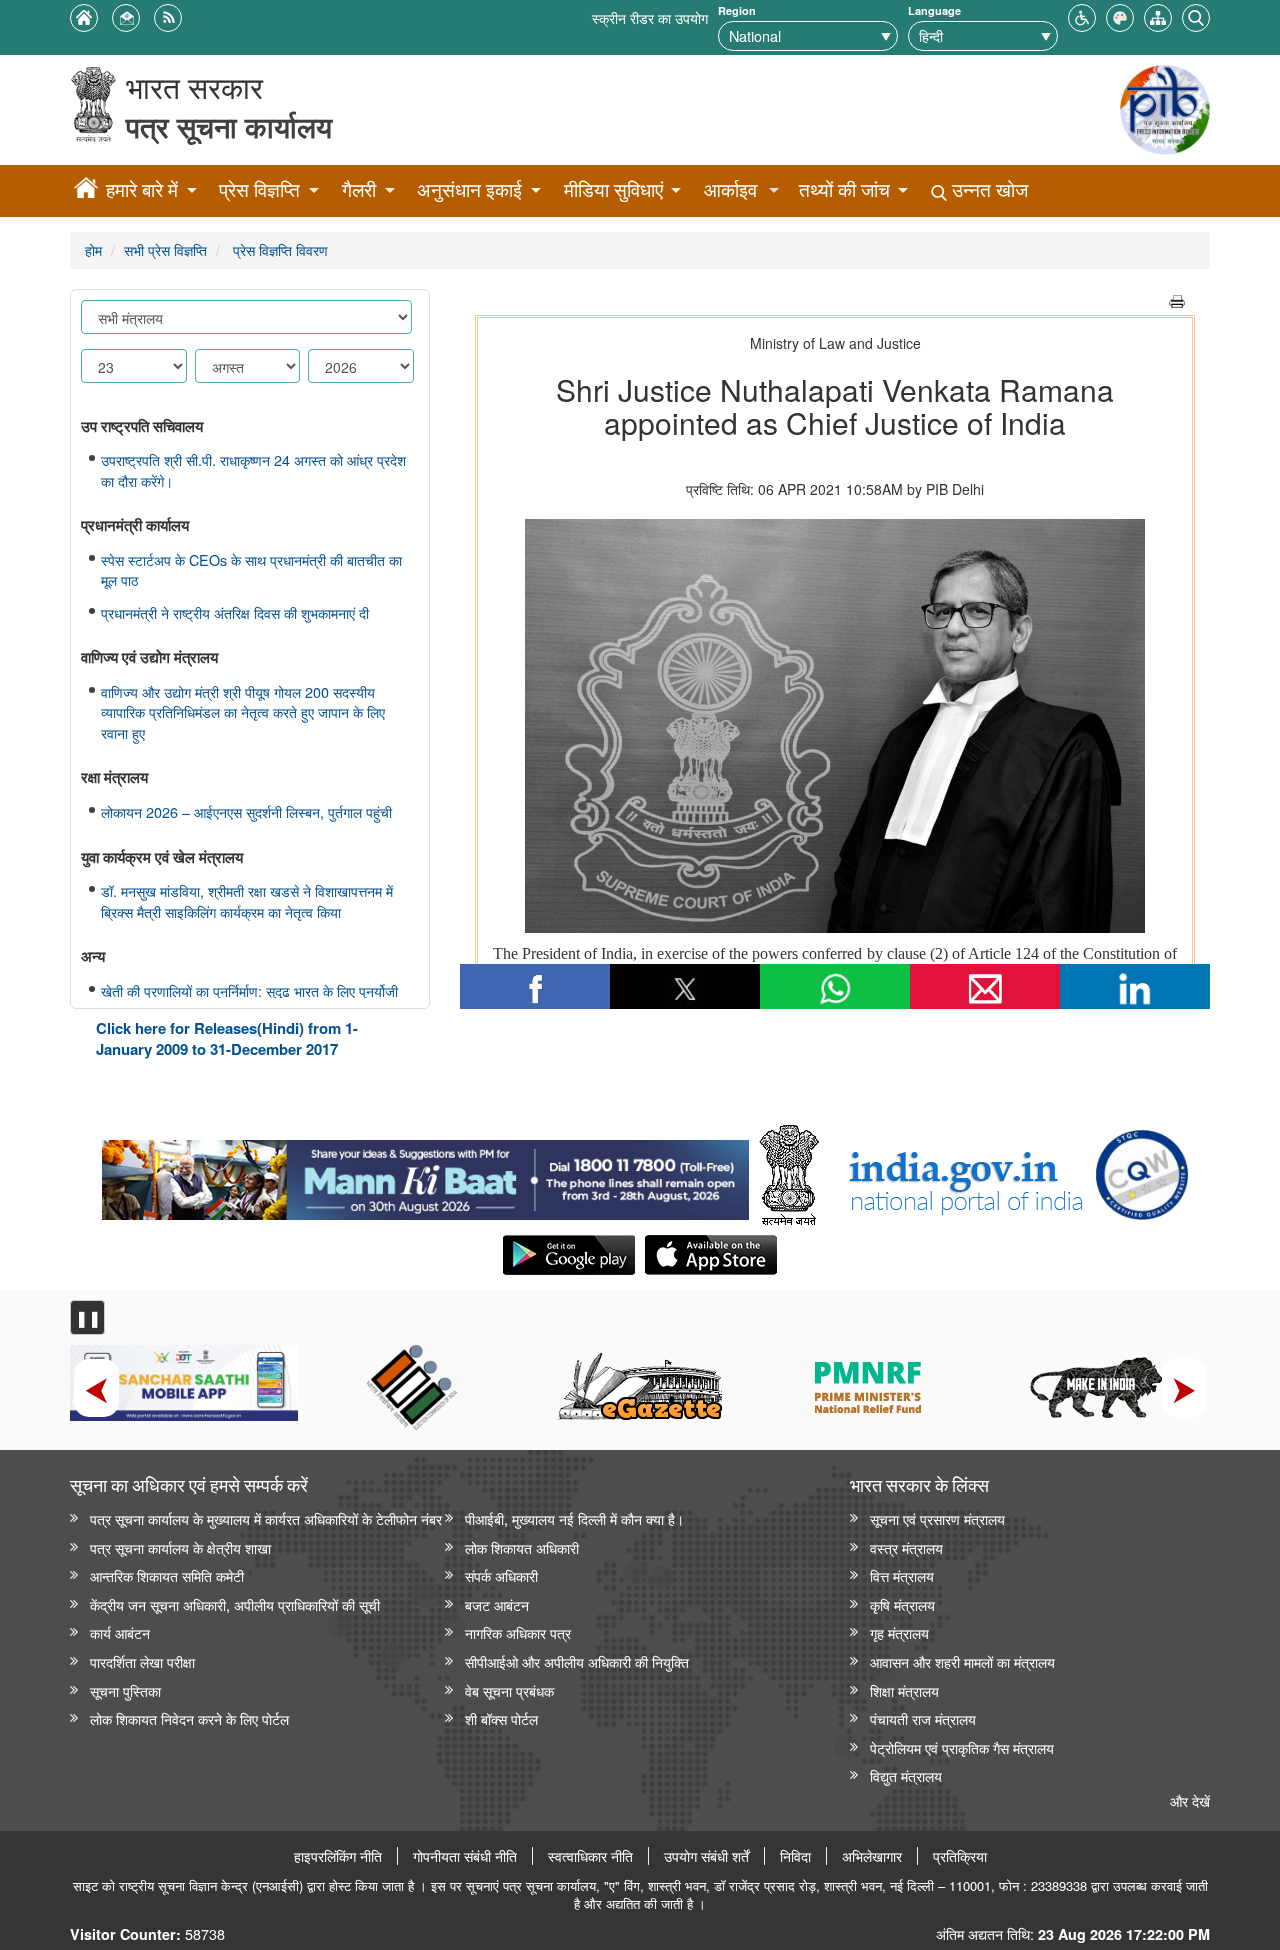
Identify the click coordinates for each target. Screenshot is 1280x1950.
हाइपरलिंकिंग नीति (338, 1856)
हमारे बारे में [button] (142, 189)
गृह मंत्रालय (899, 1632)
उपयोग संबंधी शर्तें (706, 1856)
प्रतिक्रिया (960, 1856)
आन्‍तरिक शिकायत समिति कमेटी (167, 1575)
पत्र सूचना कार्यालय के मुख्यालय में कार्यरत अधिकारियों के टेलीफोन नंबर (266, 1518)
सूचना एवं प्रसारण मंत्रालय (937, 1518)
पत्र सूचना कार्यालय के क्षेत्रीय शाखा (180, 1547)
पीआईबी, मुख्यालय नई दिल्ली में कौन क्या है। (574, 1518)
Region (737, 10)
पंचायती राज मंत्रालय (923, 1718)
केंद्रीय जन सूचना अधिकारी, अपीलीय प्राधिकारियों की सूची (235, 1604)
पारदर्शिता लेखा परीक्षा (142, 1661)
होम (93, 249)
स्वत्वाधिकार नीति (590, 1856)
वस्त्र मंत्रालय (906, 1547)
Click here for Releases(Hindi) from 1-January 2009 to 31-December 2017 (227, 1038)
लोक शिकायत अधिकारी (522, 1547)
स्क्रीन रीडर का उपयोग (650, 17)
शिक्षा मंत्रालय (904, 1690)
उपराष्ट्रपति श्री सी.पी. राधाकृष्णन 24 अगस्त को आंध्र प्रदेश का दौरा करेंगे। (253, 470)
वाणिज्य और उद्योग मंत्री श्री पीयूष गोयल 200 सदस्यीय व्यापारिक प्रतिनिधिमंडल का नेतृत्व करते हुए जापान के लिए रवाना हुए (243, 712)
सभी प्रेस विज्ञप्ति (165, 249)
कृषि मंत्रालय (902, 1604)
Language (934, 10)
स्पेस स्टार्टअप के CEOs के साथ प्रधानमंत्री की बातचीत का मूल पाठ (251, 570)
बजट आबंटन (497, 1604)
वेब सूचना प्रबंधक (509, 1690)
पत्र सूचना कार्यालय (229, 126)
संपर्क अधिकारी (501, 1575)
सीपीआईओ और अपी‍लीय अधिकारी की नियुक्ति (577, 1661)
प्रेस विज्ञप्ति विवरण (278, 249)
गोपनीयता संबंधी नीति (465, 1856)
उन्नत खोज (987, 189)
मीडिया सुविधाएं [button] (613, 189)
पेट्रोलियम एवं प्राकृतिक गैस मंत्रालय (962, 1747)
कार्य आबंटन (120, 1632)
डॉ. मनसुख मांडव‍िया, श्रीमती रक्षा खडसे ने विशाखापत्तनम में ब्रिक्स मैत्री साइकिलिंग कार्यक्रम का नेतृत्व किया (247, 901)
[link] (425, 1175)
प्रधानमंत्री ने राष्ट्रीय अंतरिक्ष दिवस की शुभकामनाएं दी (235, 613)
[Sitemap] (1158, 15)
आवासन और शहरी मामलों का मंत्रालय (962, 1661)
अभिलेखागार (872, 1856)
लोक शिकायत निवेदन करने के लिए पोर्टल (189, 1718)
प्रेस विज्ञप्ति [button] (259, 189)
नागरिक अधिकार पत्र (518, 1632)
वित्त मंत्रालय (902, 1575)
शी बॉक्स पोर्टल (501, 1718)
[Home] (86, 191)
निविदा (795, 1856)
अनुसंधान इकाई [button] (469, 189)
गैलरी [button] (359, 189)
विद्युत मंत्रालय (906, 1775)
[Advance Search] (1196, 15)
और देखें (1190, 1800)
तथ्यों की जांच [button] (844, 189)
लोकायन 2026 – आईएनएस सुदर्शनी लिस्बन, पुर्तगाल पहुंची (246, 812)
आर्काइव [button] (730, 189)
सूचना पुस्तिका (125, 1690)
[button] (1082, 15)
